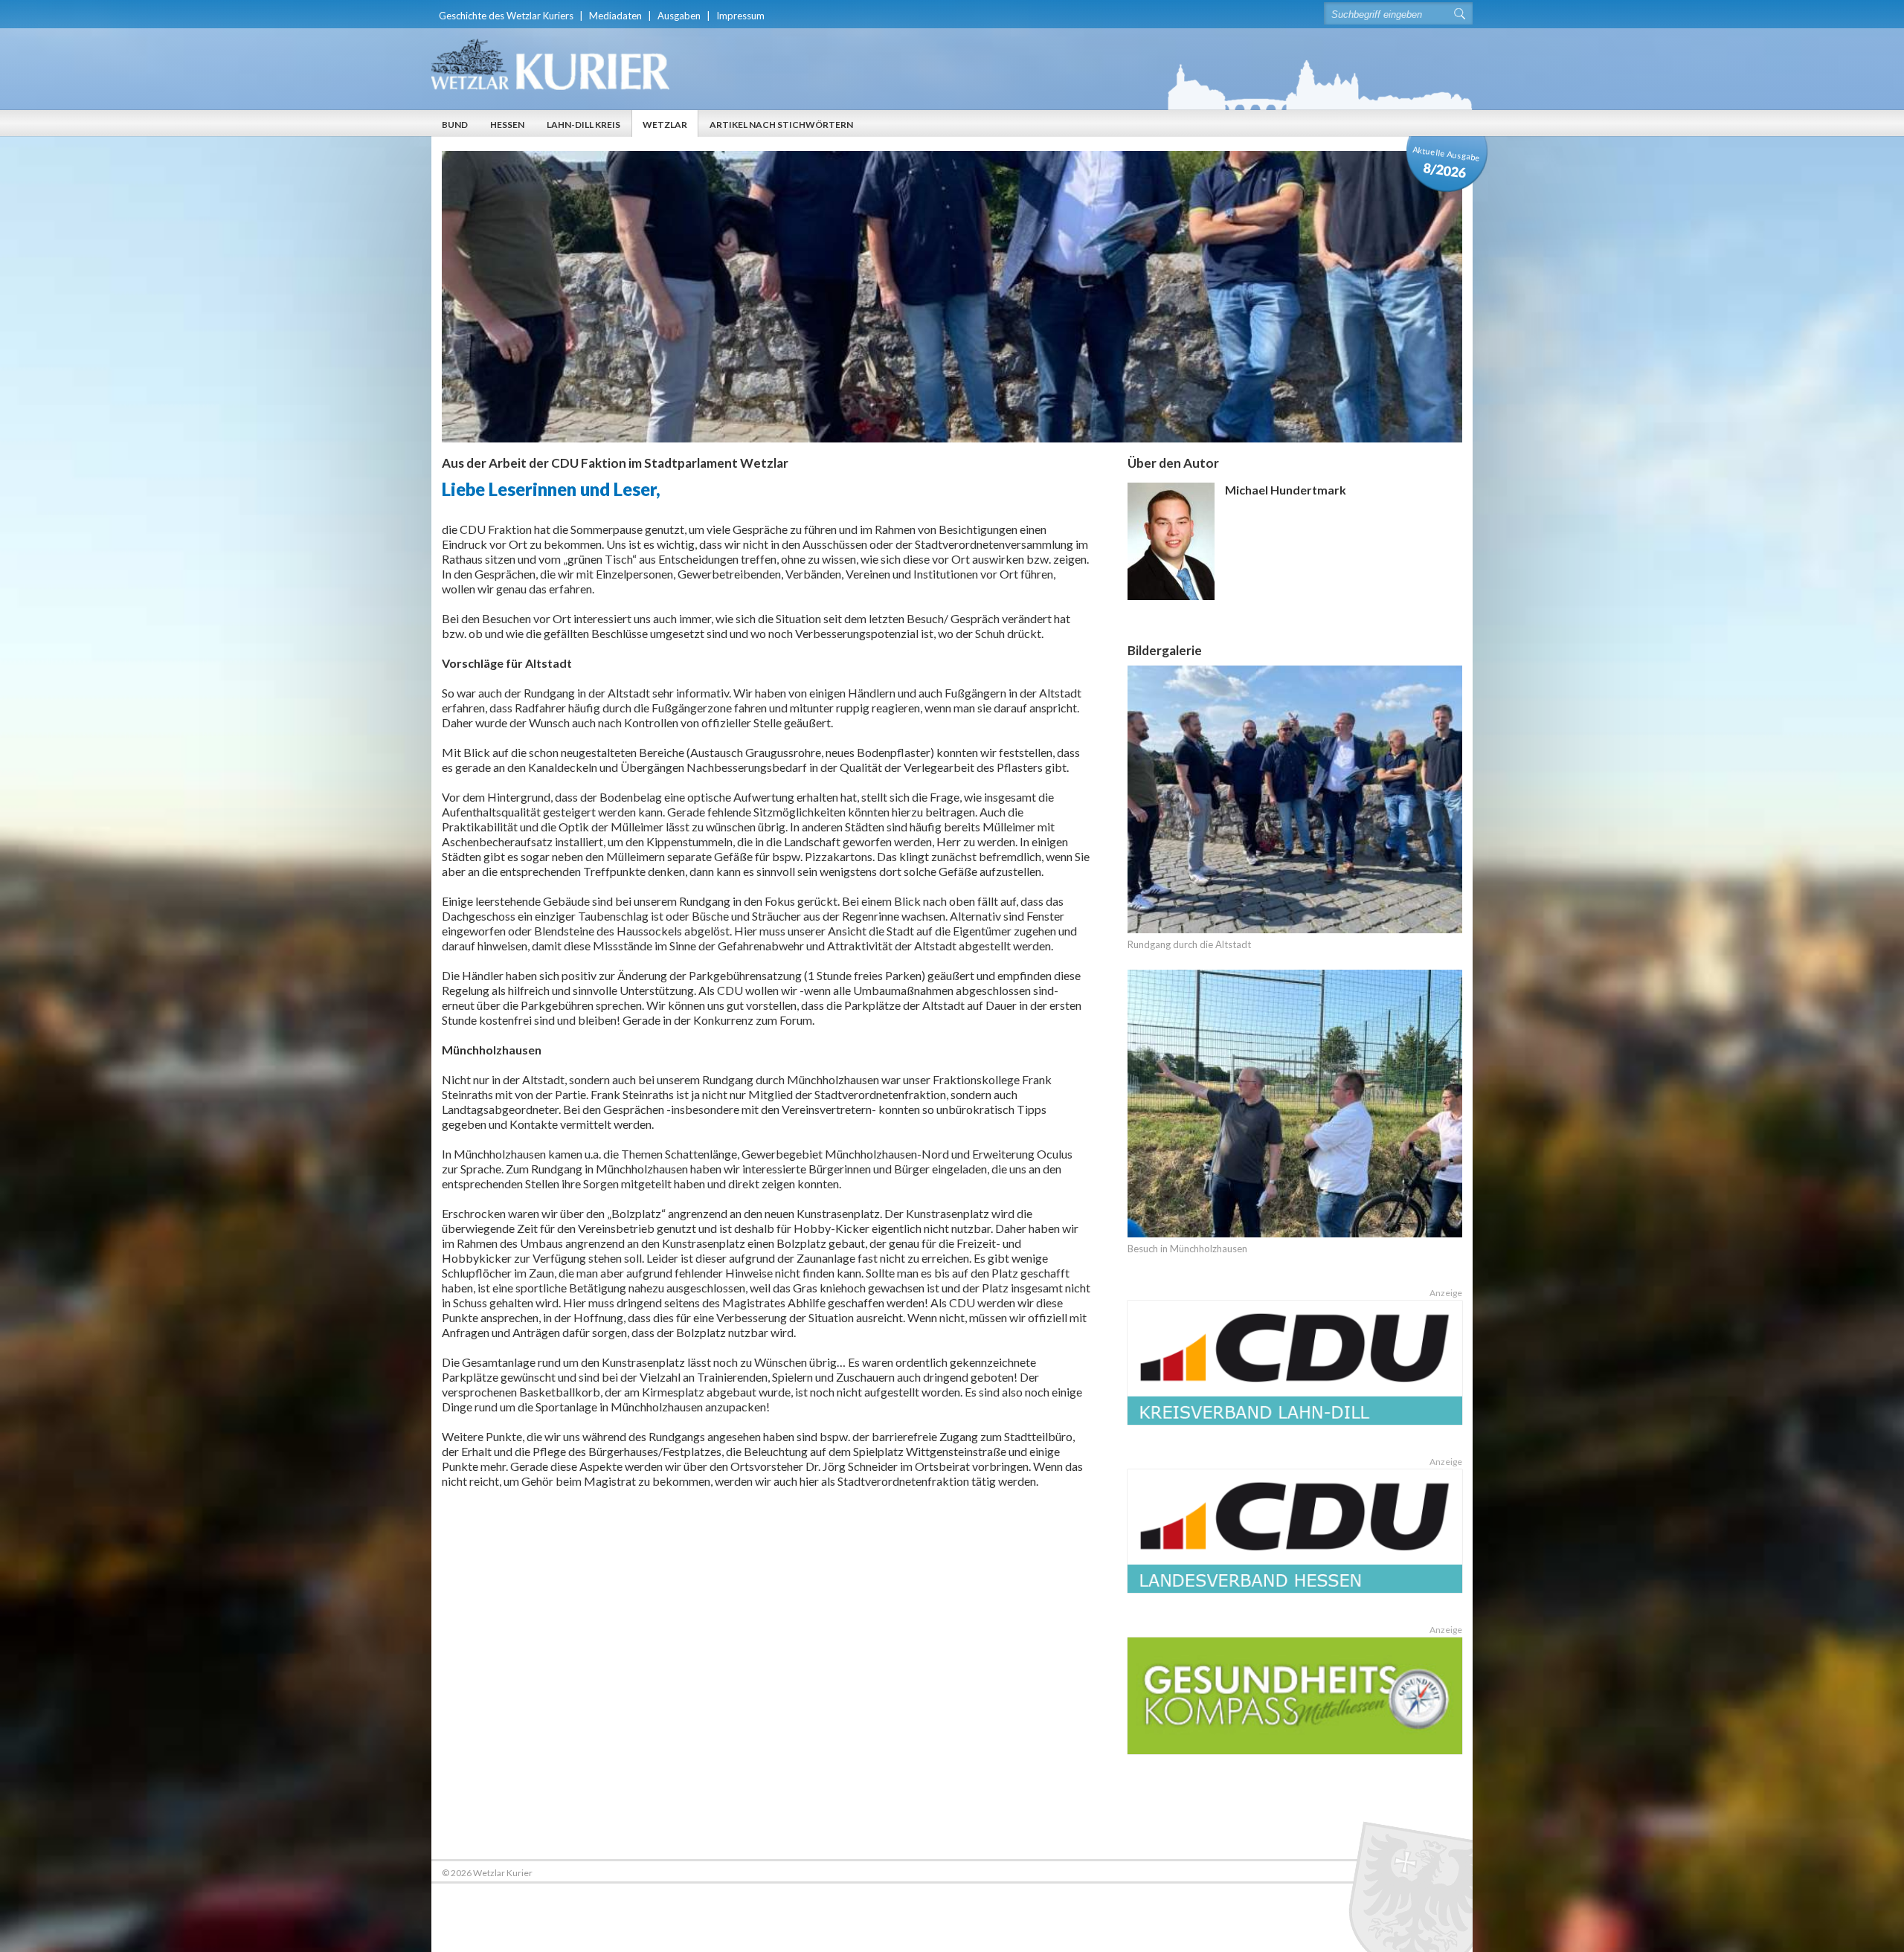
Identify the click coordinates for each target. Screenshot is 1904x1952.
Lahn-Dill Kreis (583, 125)
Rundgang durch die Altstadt (1189, 944)
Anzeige (1446, 1293)
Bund (455, 125)
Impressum (740, 16)
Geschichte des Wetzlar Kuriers (506, 16)
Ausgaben (679, 16)
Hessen (507, 125)
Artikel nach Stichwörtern (781, 125)
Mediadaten (615, 16)
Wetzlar (665, 125)
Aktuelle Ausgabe (1447, 162)
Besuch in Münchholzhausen (1187, 1249)
